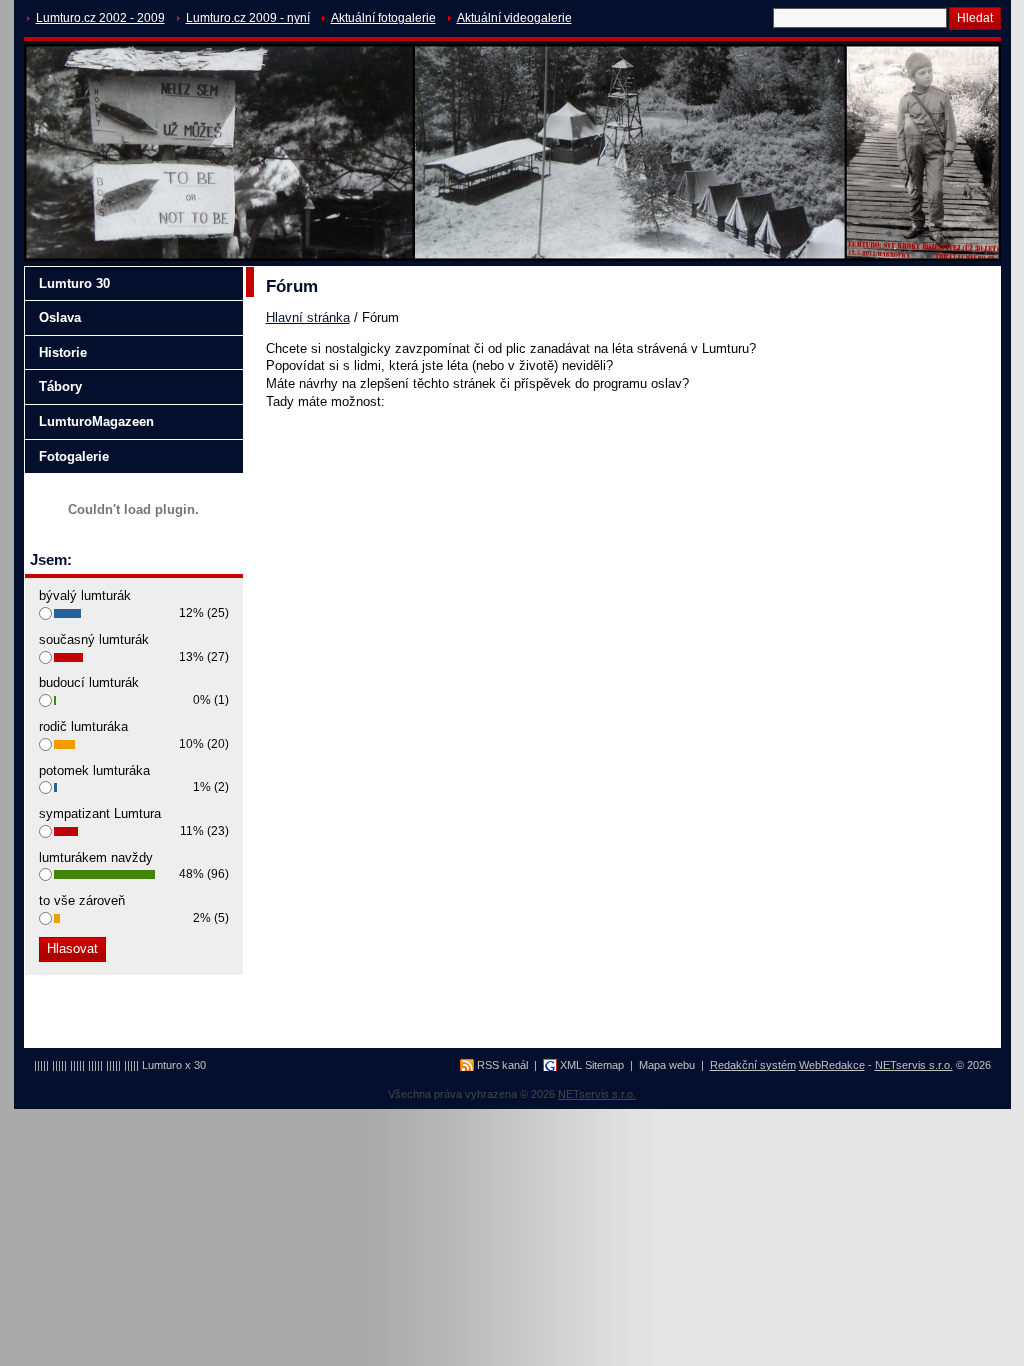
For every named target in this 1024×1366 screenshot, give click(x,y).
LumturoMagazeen (96, 421)
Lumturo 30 (74, 283)
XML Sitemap (592, 1065)
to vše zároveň (82, 900)
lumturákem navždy (96, 857)
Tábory (60, 386)
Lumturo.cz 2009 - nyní (248, 18)
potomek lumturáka (94, 770)
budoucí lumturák (89, 682)
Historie (63, 352)
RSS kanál (502, 1065)
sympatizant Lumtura (100, 813)
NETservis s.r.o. (914, 1065)
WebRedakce (832, 1065)
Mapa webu (667, 1065)
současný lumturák (94, 639)
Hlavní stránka (308, 317)
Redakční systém (753, 1065)
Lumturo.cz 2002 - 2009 (100, 18)
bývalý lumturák (85, 595)
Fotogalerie (74, 456)
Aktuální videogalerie (514, 18)
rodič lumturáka (83, 726)
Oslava (60, 317)
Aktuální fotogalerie (383, 18)
